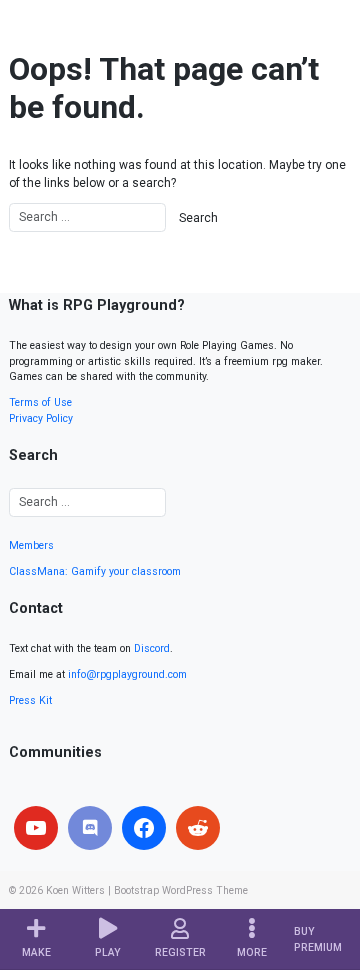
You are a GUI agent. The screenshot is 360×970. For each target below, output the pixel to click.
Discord (152, 648)
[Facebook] (144, 828)
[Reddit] (198, 828)
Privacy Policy (41, 418)
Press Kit (30, 700)
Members (31, 545)
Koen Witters (75, 890)
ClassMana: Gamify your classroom (95, 571)
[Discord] (90, 828)
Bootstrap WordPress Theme (181, 890)
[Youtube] (36, 828)
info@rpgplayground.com (127, 674)
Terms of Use (40, 402)
